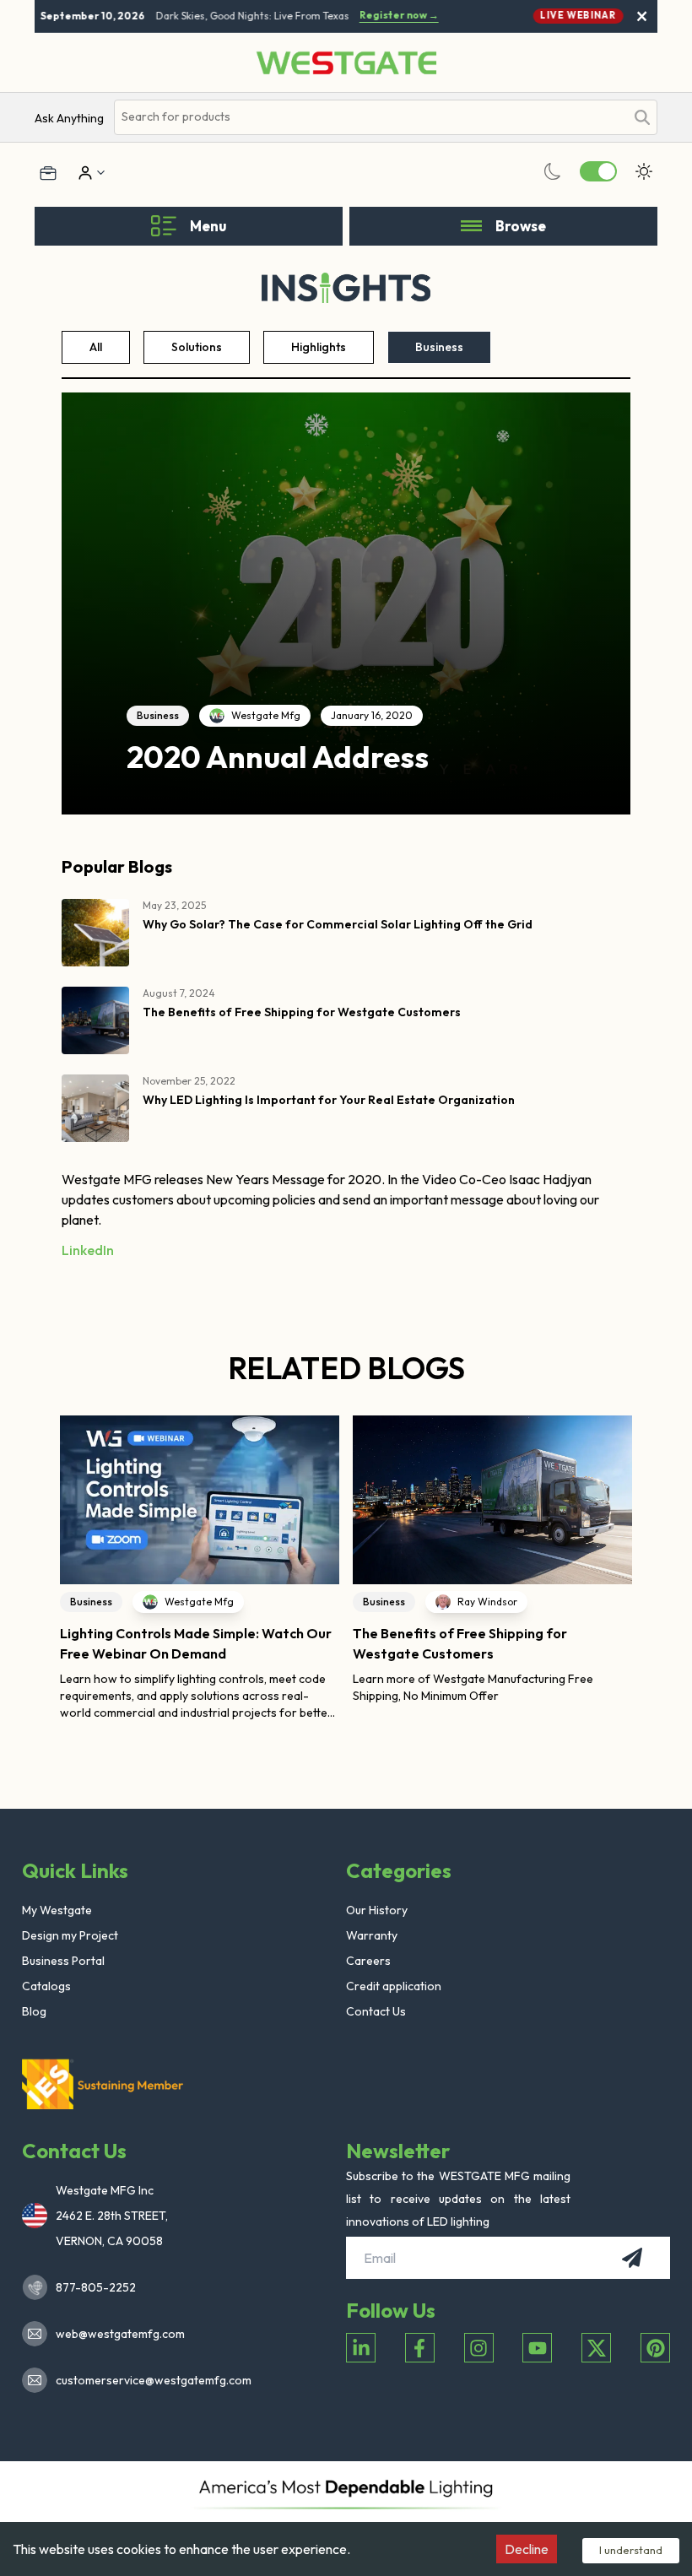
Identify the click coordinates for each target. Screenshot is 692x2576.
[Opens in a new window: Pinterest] (655, 2348)
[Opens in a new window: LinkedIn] (361, 2348)
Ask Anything (69, 118)
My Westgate (57, 1910)
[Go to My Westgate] (84, 173)
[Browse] (471, 226)
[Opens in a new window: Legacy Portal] (48, 173)
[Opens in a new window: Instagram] (479, 2348)
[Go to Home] (346, 63)
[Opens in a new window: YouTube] (537, 2348)
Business (439, 347)
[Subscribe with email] (632, 2258)
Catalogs (46, 1986)
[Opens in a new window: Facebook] (420, 2348)
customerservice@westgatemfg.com (149, 2380)
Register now (390, 15)
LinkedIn (88, 1250)
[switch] (598, 171)
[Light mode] (644, 171)
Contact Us (376, 2011)
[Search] (642, 117)
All (96, 347)
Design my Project (70, 1935)
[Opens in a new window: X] (596, 2348)
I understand (631, 2550)
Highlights (319, 347)
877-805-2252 (96, 2287)
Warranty (372, 1935)
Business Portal (63, 1961)
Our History (377, 1910)
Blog (34, 2011)
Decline (527, 2549)
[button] (61, 1568)
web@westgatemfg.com (120, 2334)
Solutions (197, 347)
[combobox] (370, 117)
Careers (368, 1961)
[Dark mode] (553, 171)
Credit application (394, 1986)
